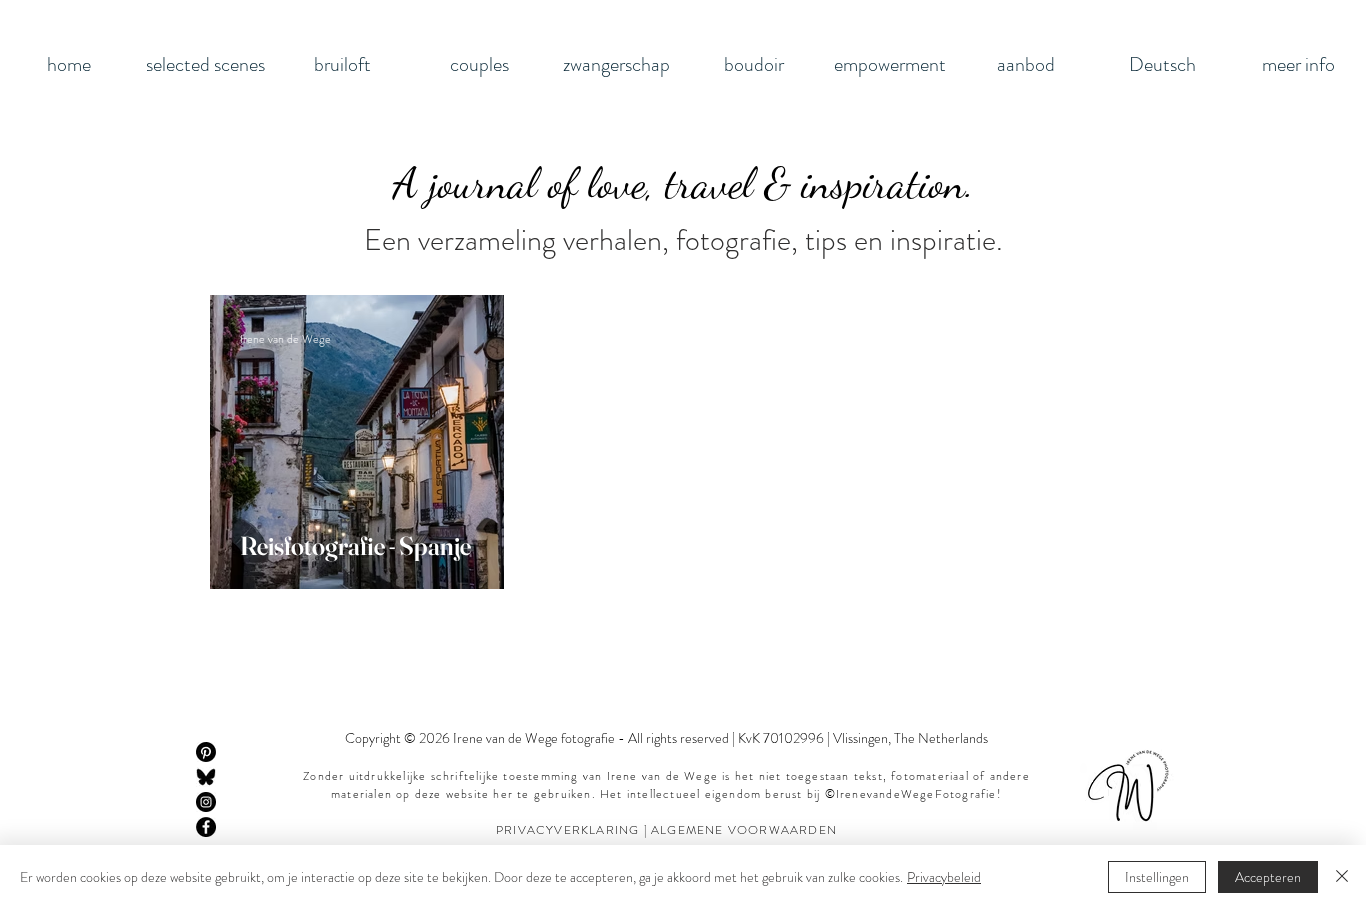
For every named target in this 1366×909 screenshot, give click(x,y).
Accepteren (1268, 877)
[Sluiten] (1342, 877)
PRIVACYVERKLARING (570, 830)
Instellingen (1157, 877)
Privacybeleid (944, 877)
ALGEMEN (683, 830)
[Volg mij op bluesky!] (206, 777)
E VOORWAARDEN (776, 830)
